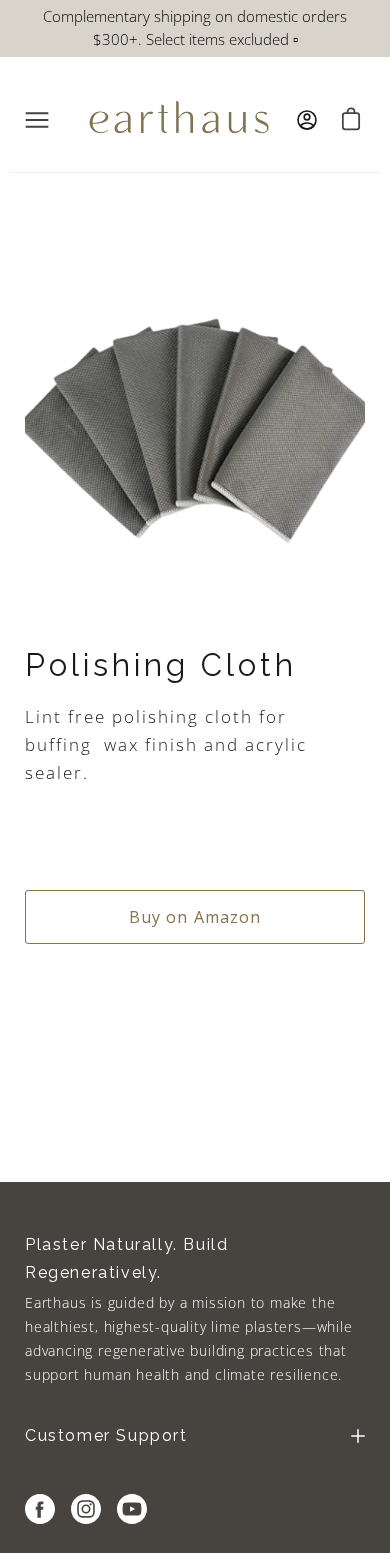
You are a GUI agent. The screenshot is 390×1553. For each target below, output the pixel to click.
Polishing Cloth (161, 665)
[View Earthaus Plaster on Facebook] (40, 1509)
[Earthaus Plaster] (179, 120)
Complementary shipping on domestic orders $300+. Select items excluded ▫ (195, 27)
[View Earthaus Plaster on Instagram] (86, 1509)
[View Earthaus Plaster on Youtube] (132, 1509)
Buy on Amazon (195, 917)
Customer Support (106, 1435)
